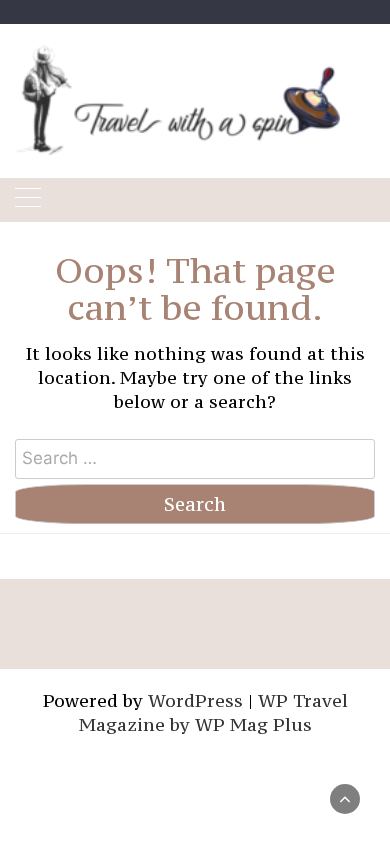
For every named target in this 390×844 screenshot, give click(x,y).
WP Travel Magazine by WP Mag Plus (213, 712)
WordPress (195, 700)
